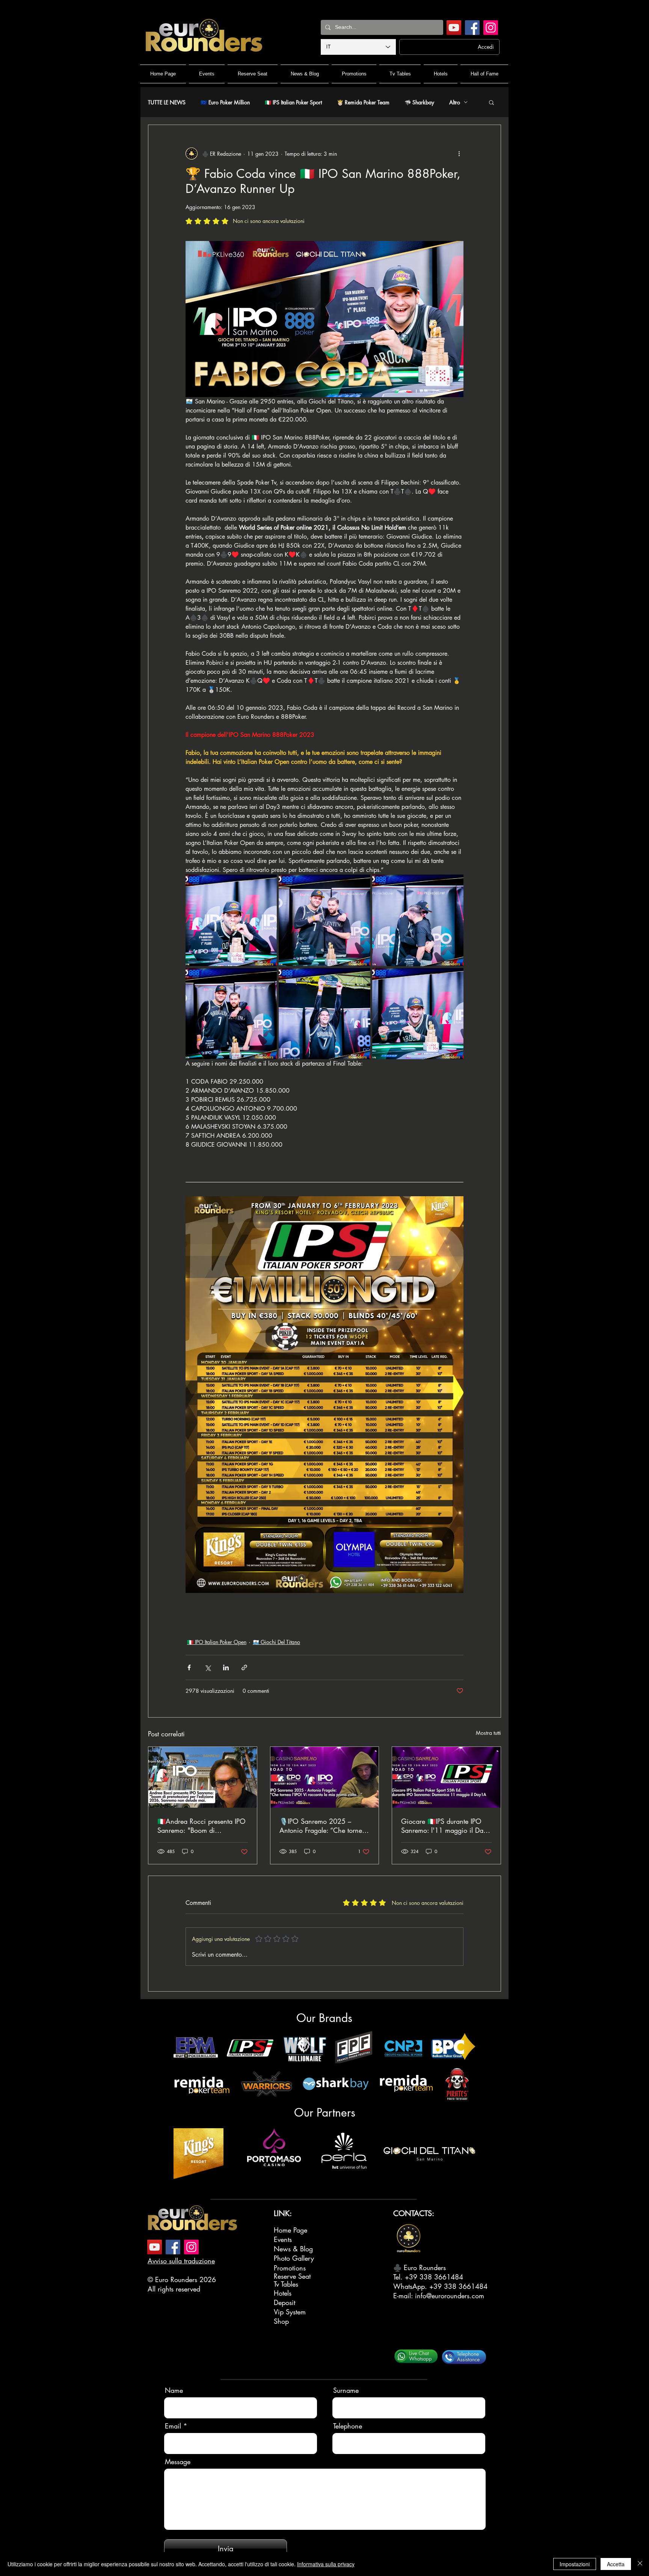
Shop (281, 2321)
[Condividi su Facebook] (189, 1667)
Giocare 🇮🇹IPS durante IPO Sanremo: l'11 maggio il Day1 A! (446, 1826)
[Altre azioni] (459, 154)
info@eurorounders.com (450, 2296)
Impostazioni (575, 2564)
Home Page (291, 2230)
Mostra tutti (488, 1733)
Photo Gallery (294, 2258)
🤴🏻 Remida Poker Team (363, 102)
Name (174, 2390)
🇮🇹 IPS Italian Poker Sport (293, 102)
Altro (455, 102)
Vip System (290, 2312)
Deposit (285, 2302)
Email (173, 2426)
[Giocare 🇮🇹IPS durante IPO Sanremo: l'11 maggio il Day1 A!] (446, 1777)
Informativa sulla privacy (326, 2564)
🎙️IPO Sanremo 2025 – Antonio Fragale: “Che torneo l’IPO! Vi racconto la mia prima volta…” (323, 1826)
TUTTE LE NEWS (167, 102)
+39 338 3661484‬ (434, 2277)
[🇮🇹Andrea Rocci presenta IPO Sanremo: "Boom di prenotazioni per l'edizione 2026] (203, 1777)
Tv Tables (286, 2284)
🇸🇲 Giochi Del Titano (276, 1642)
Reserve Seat (292, 2276)
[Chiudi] (640, 2564)
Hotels (283, 2293)
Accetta (616, 2564)
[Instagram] (491, 28)
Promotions (290, 2268)
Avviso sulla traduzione (181, 2261)
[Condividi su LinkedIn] (226, 1667)
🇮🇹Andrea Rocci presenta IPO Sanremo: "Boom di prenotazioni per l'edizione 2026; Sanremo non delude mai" (201, 1826)
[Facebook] (472, 28)
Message (178, 2462)
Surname (346, 2390)
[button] (491, 102)
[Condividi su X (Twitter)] (208, 1667)
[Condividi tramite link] (244, 1667)
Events (283, 2239)
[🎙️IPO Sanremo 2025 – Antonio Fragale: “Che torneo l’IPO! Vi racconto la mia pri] (325, 1777)
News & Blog (293, 2249)
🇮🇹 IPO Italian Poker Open (217, 1642)
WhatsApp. (411, 2286)
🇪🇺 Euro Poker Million (225, 102)
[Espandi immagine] (231, 920)
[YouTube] (454, 28)
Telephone (348, 2426)
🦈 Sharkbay (419, 102)
